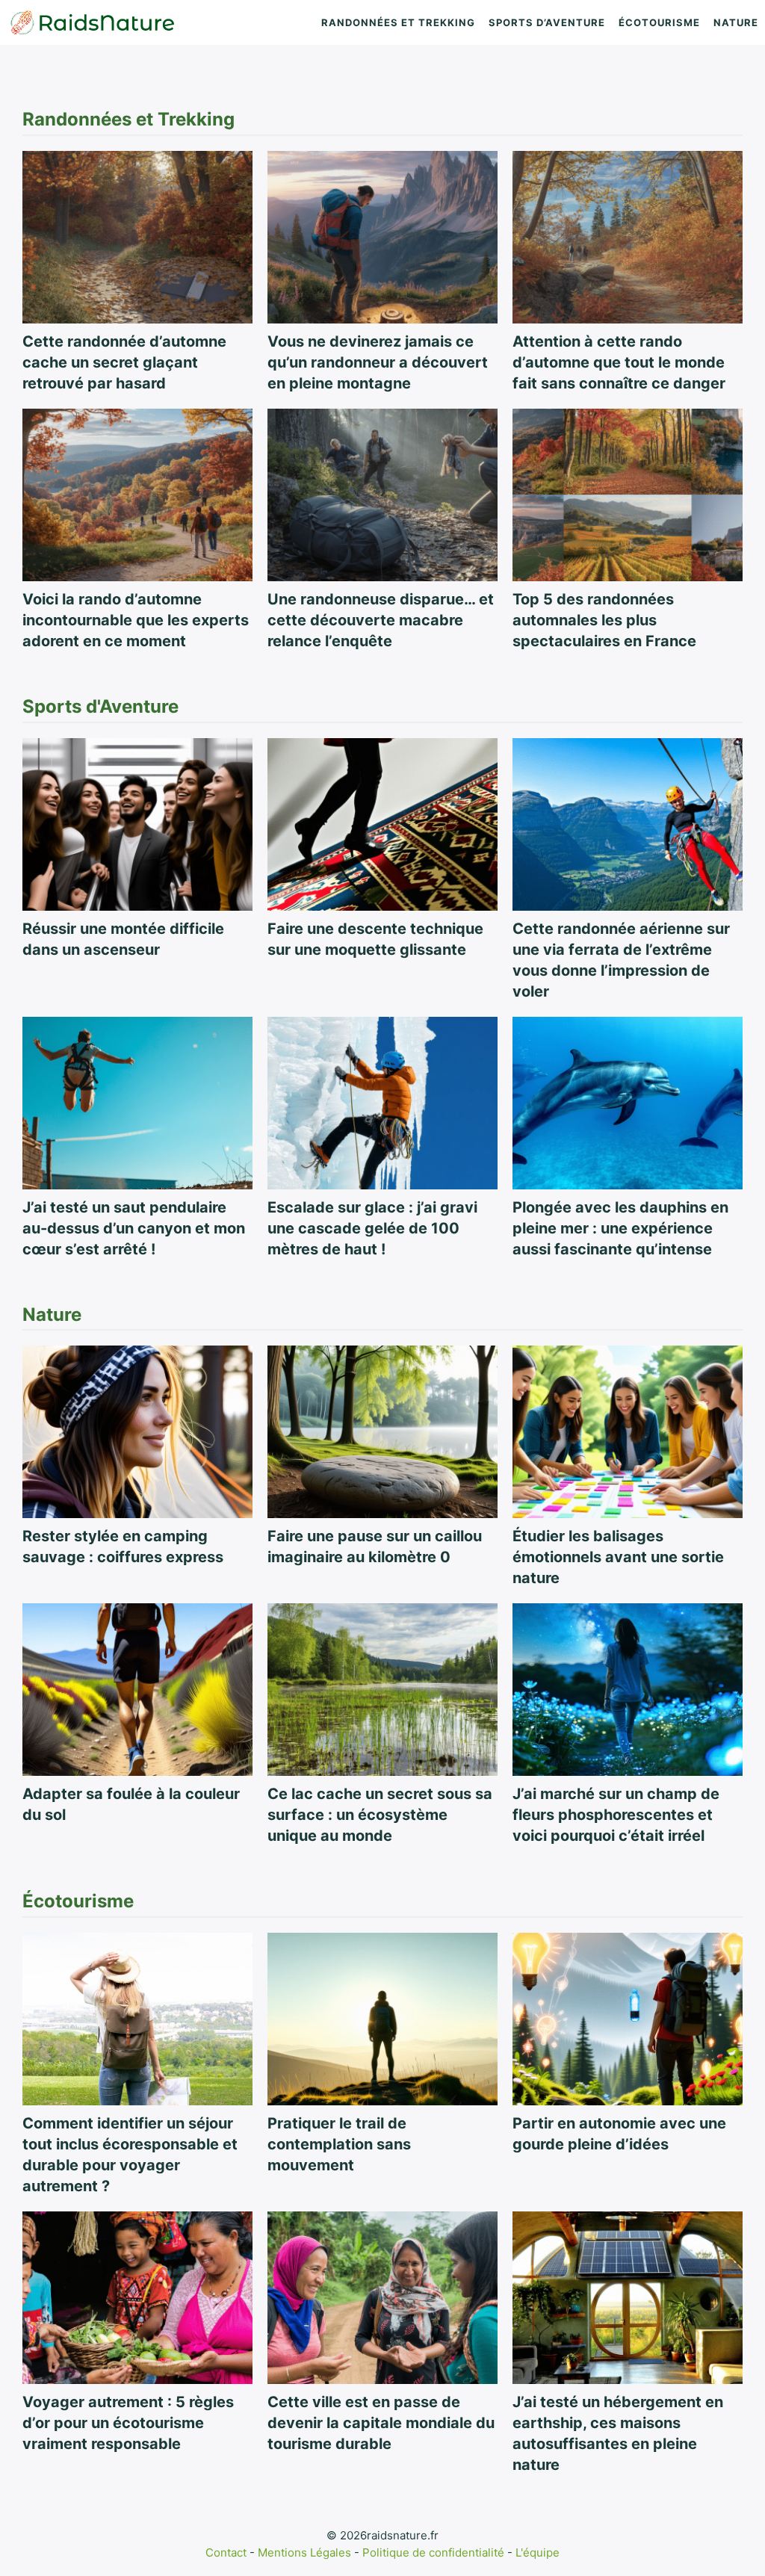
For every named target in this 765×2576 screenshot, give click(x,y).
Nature (736, 22)
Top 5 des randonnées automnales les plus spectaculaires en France (604, 620)
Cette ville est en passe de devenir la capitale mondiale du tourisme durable (381, 2423)
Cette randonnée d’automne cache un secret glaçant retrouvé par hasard (124, 362)
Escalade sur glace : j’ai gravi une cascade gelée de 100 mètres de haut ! (372, 1228)
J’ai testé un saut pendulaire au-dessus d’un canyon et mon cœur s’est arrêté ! (134, 1228)
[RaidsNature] (93, 22)
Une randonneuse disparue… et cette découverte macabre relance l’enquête (381, 620)
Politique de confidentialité (433, 2552)
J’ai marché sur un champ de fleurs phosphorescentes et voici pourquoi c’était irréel (616, 1815)
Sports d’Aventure (547, 22)
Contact (226, 2552)
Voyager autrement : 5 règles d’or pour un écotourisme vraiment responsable (128, 2423)
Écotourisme (659, 22)
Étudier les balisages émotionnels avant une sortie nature (618, 1557)
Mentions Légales (304, 2552)
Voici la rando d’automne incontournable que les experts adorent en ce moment (136, 620)
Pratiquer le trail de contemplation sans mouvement (339, 2144)
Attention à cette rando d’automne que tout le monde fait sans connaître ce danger (619, 362)
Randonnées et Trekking (398, 22)
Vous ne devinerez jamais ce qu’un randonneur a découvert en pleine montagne (378, 362)
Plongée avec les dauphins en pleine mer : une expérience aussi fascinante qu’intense (620, 1228)
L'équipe (538, 2552)
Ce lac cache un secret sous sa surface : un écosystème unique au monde (380, 1815)
